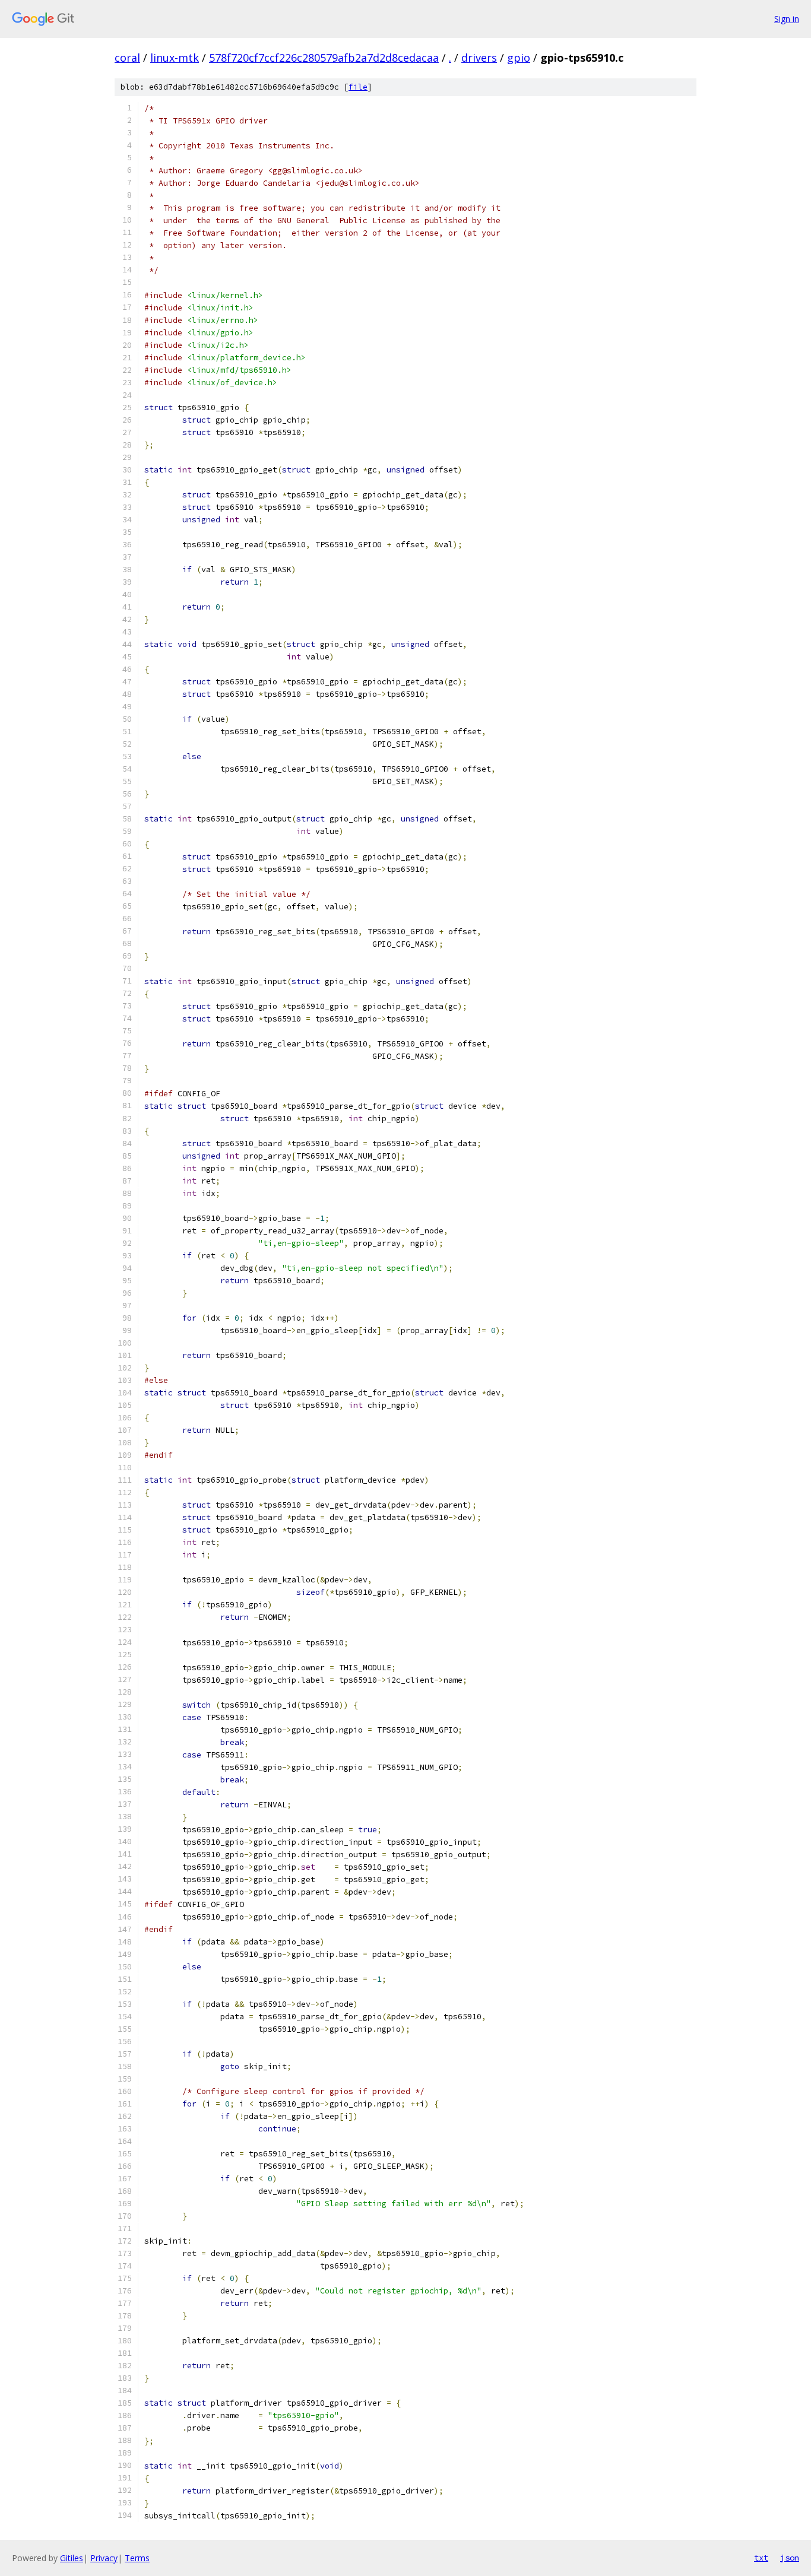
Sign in (787, 19)
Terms (137, 2558)
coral (127, 58)
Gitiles (72, 2558)
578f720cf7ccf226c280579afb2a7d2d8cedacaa (324, 58)
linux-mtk (175, 58)
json (790, 2558)
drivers (479, 58)
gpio (519, 58)
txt (761, 2558)
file (358, 87)
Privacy (104, 2558)
